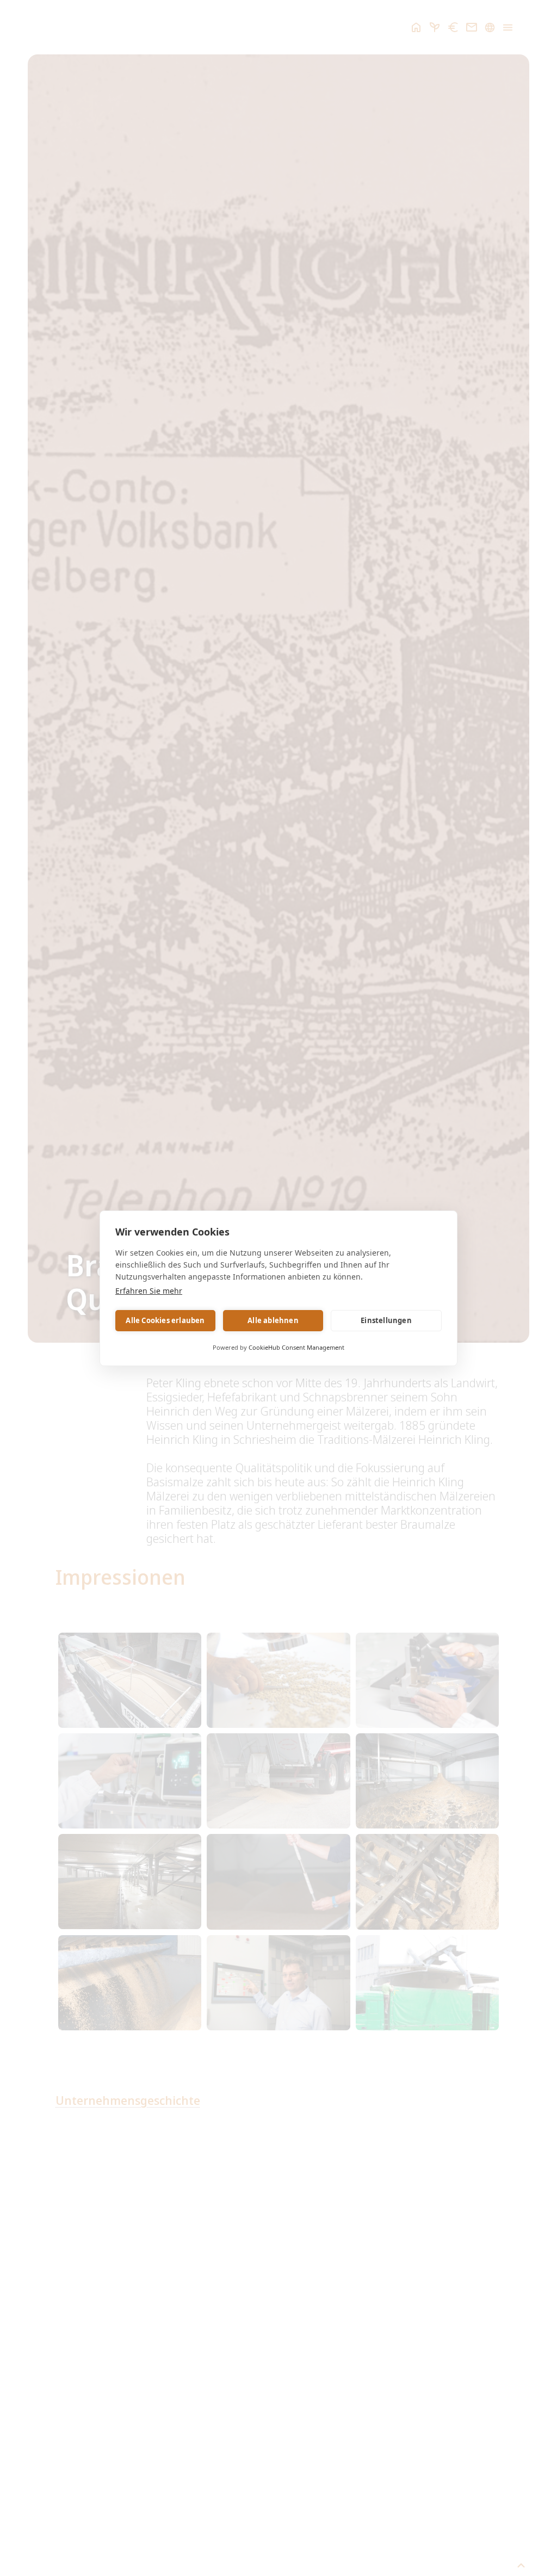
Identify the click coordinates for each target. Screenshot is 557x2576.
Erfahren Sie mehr (149, 1291)
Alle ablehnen (273, 1320)
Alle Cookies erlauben (165, 1320)
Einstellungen (386, 1320)
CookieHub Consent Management (296, 1347)
